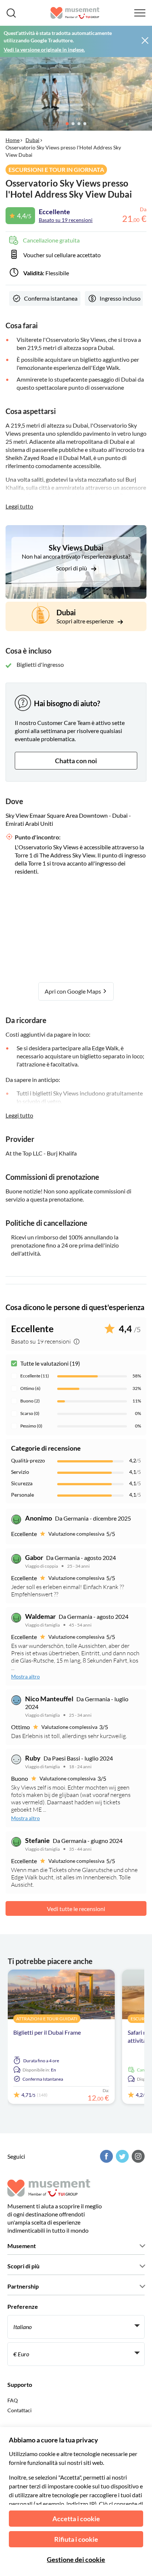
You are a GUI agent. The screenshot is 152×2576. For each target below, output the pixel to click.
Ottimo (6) (30, 1388)
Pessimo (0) (31, 1426)
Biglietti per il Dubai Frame (47, 2032)
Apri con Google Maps (73, 991)
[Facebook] (106, 2156)
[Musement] (75, 13)
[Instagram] (137, 2156)
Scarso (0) (30, 1413)
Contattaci (20, 2410)
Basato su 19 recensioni (66, 220)
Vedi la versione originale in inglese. (44, 49)
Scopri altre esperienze (86, 621)
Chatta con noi (76, 761)
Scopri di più (72, 568)
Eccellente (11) (35, 1376)
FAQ (13, 2400)
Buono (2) (30, 1401)
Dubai (32, 140)
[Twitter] (121, 2156)
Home (13, 140)
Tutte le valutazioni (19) (50, 1363)
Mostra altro (25, 1676)
